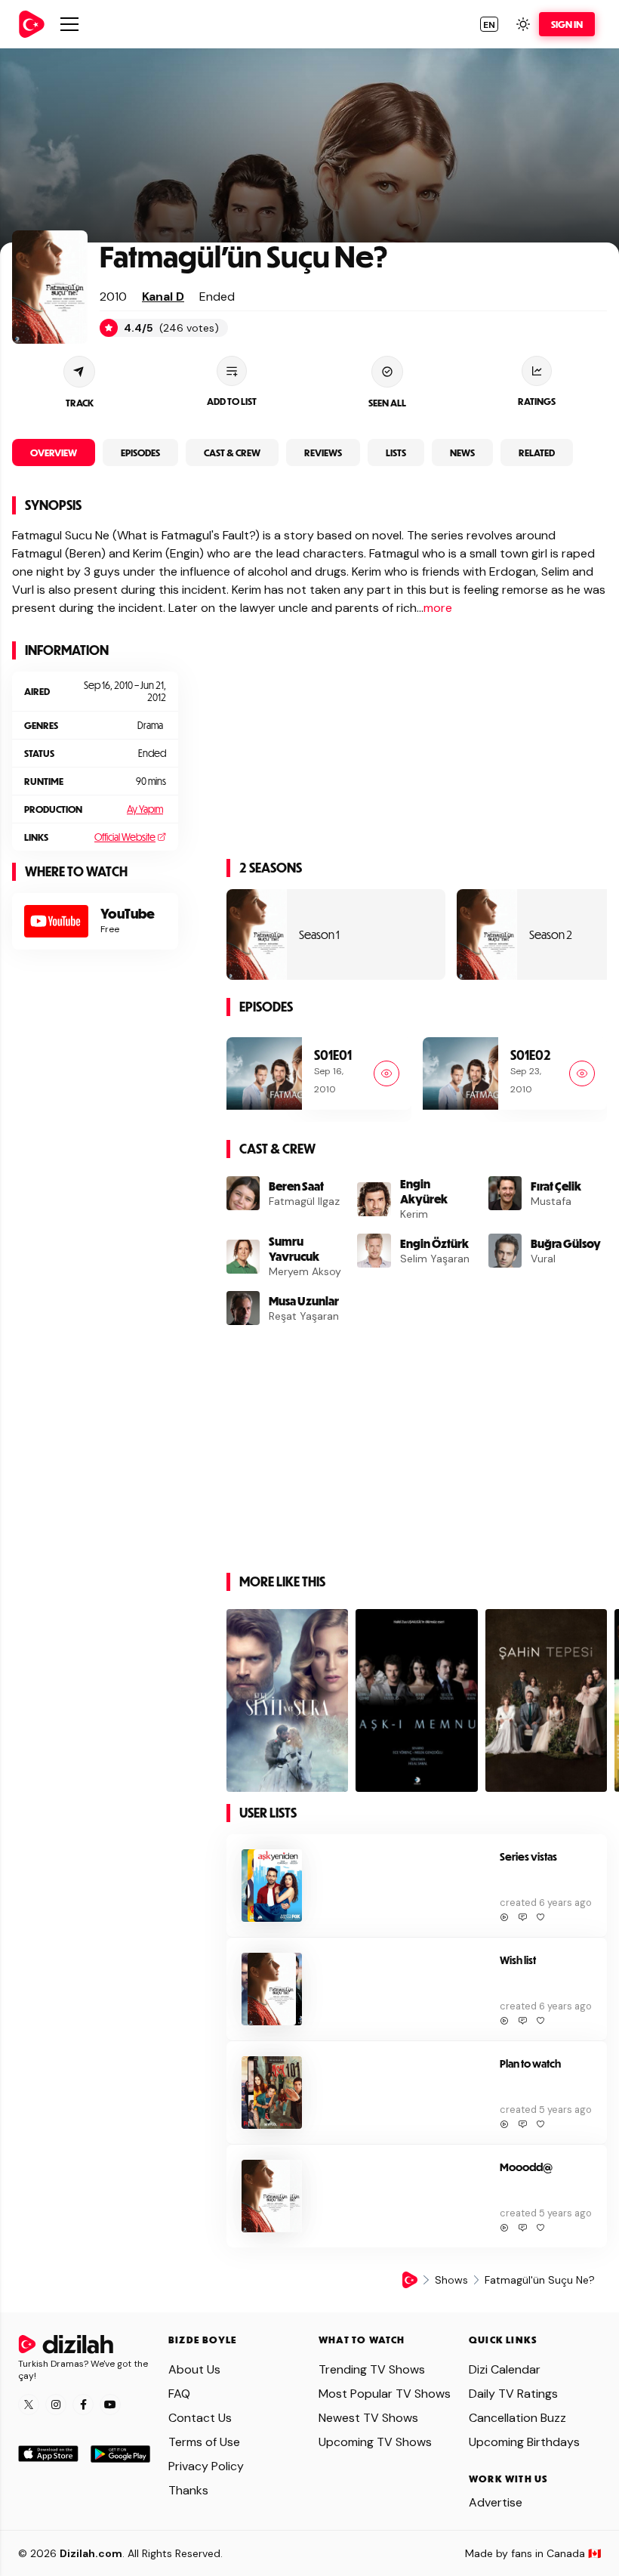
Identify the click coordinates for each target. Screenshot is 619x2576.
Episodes (140, 452)
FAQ (179, 2394)
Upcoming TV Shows (375, 2442)
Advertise (496, 2502)
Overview (54, 452)
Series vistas (528, 1856)
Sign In (567, 24)
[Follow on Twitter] (29, 2405)
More (438, 608)
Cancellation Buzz (517, 2418)
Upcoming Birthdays (524, 2442)
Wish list (518, 1960)
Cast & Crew (232, 452)
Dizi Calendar (505, 2369)
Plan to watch (530, 2063)
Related (537, 452)
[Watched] (386, 1073)
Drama (150, 725)
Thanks (188, 2490)
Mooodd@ (526, 2167)
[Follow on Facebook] (83, 2405)
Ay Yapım (145, 809)
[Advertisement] (95, 1068)
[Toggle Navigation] (69, 24)
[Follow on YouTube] (110, 2405)
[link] (32, 24)
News (462, 452)
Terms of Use (204, 2442)
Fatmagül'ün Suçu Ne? (244, 256)
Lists (396, 452)
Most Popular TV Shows (385, 2394)
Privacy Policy (206, 2466)
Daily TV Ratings (513, 2394)
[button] (489, 24)
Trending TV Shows (372, 2369)
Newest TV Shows (368, 2418)
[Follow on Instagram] (56, 2405)
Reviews (323, 452)
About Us (194, 2369)
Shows (451, 2280)
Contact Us (200, 2418)
